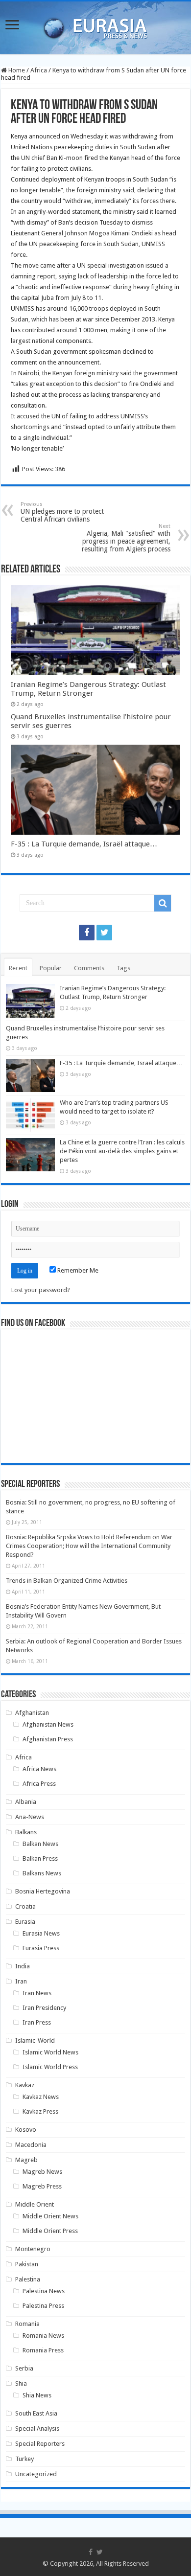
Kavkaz (25, 2085)
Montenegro (33, 2249)
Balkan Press (40, 1858)
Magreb (26, 2160)
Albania (26, 1802)
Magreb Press (42, 2186)
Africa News (39, 1769)
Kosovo (26, 2130)
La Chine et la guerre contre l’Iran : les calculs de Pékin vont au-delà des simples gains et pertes (122, 1151)
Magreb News (42, 2172)
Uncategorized (36, 2474)
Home (16, 70)
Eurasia (25, 1922)
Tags (123, 968)
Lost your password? (41, 1290)
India (23, 1966)
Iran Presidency (44, 2008)
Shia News (37, 2395)
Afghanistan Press (48, 1739)
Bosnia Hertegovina (43, 1891)
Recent (18, 968)
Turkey (24, 2459)
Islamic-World (35, 2040)
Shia (21, 2383)
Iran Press (37, 2022)
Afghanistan (32, 1713)
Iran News (37, 1993)
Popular (51, 968)
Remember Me (77, 1270)
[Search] (163, 903)
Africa (39, 70)
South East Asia (36, 2413)
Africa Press (39, 1784)
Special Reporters (40, 2444)
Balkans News (42, 1873)
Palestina (28, 2279)
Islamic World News (50, 2052)
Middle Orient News (50, 2216)
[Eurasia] (95, 26)
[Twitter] (104, 933)
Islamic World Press (50, 2067)
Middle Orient (35, 2204)
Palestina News (44, 2291)
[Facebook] (87, 933)
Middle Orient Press (50, 2231)
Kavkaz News (41, 2097)
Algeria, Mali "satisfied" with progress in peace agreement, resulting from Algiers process (126, 538)
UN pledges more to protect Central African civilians (62, 512)
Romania (27, 2324)
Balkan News (40, 1844)
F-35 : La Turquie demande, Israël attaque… (84, 844)
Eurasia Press (41, 1948)
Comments (89, 968)
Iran (21, 1981)
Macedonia (31, 2145)
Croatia (25, 1906)
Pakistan (27, 2264)
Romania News (43, 2336)
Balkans (26, 1832)
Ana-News (30, 1817)
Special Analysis (37, 2428)
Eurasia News (41, 1933)
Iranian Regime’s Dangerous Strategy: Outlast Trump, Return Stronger (88, 689)
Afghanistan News (48, 1724)
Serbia (24, 2368)
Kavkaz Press (40, 2111)
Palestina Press (43, 2306)
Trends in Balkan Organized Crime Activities (67, 1581)
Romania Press (43, 2350)
